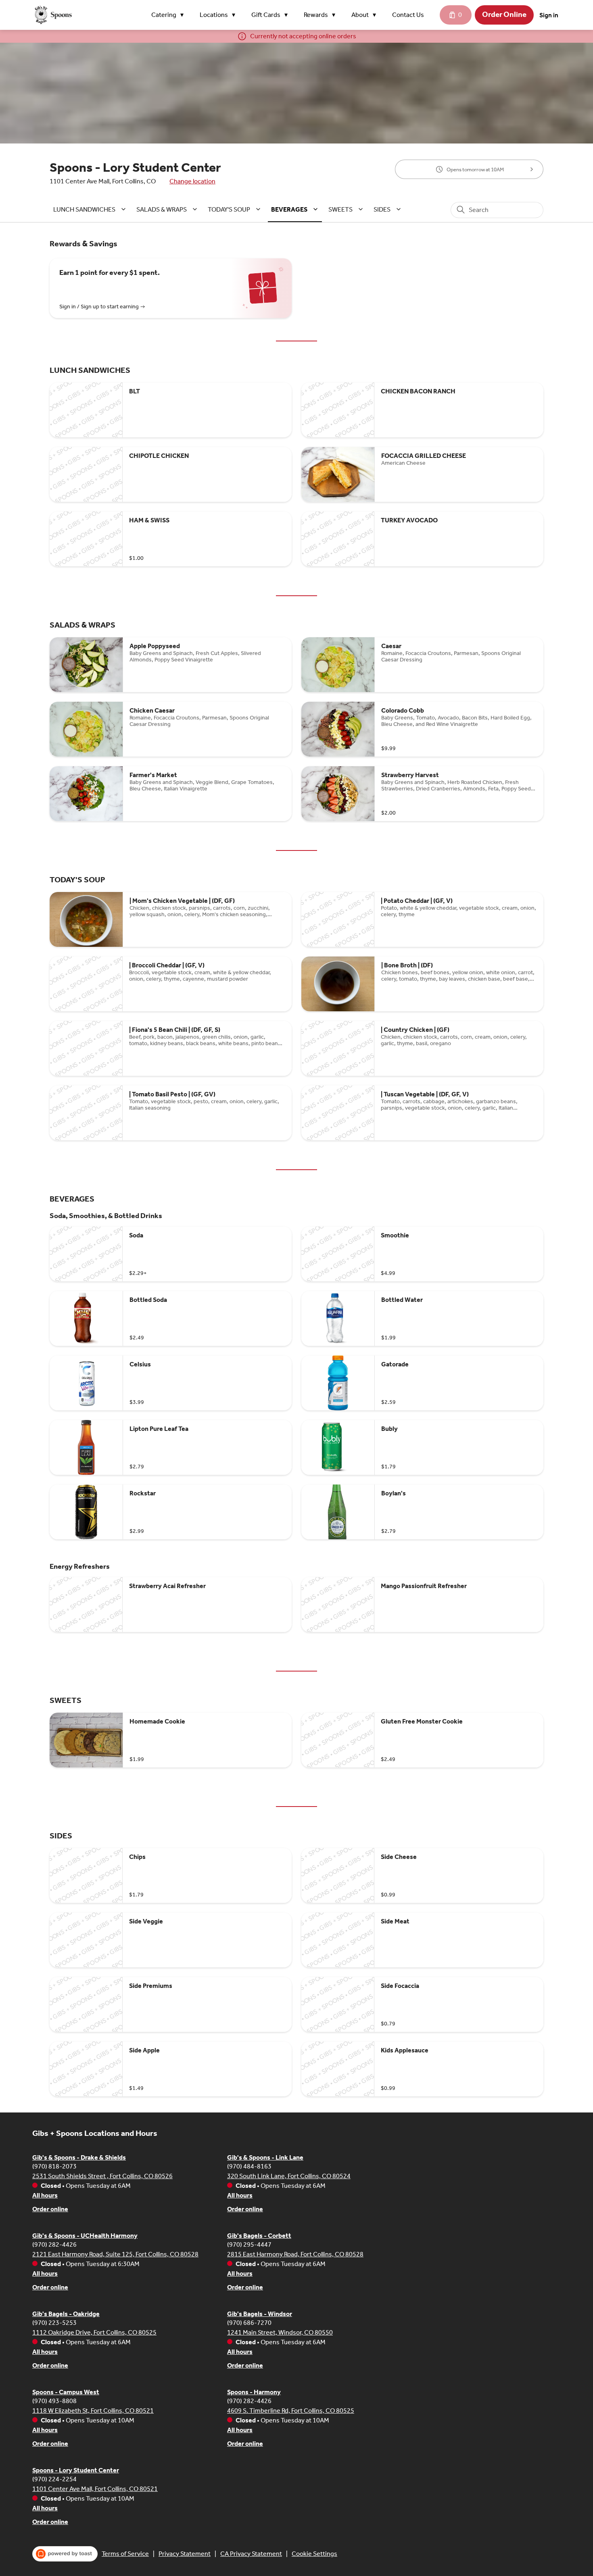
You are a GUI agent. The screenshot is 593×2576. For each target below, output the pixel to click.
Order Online (504, 15)
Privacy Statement (185, 2554)
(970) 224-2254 (54, 2479)
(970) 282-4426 (54, 2244)
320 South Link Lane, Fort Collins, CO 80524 (289, 2176)
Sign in (549, 15)
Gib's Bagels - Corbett (259, 2236)
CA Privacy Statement (251, 2554)
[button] (169, 15)
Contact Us (408, 15)
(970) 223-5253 (54, 2323)
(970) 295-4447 (249, 2244)
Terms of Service (125, 2554)
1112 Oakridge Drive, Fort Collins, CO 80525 (94, 2332)
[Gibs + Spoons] (52, 15)
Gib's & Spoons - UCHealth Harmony (85, 2236)
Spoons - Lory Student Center (76, 2470)
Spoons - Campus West (66, 2392)
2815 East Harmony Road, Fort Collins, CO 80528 (295, 2254)
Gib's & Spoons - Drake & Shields (79, 2157)
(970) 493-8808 (54, 2401)
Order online (50, 2209)
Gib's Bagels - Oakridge (66, 2314)
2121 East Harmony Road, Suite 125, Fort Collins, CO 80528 (115, 2254)
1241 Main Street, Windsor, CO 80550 (280, 2332)
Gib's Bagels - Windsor (260, 2314)
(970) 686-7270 (249, 2323)
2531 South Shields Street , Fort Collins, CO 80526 (102, 2176)
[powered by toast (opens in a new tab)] (65, 2554)
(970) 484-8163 (249, 2166)
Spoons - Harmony (254, 2392)
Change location (192, 181)
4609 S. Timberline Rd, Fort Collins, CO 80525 (291, 2411)
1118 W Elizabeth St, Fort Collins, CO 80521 (93, 2411)
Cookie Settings (314, 2554)
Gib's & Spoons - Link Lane (265, 2157)
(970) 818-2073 (54, 2166)
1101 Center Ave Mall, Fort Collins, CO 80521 (95, 2489)
